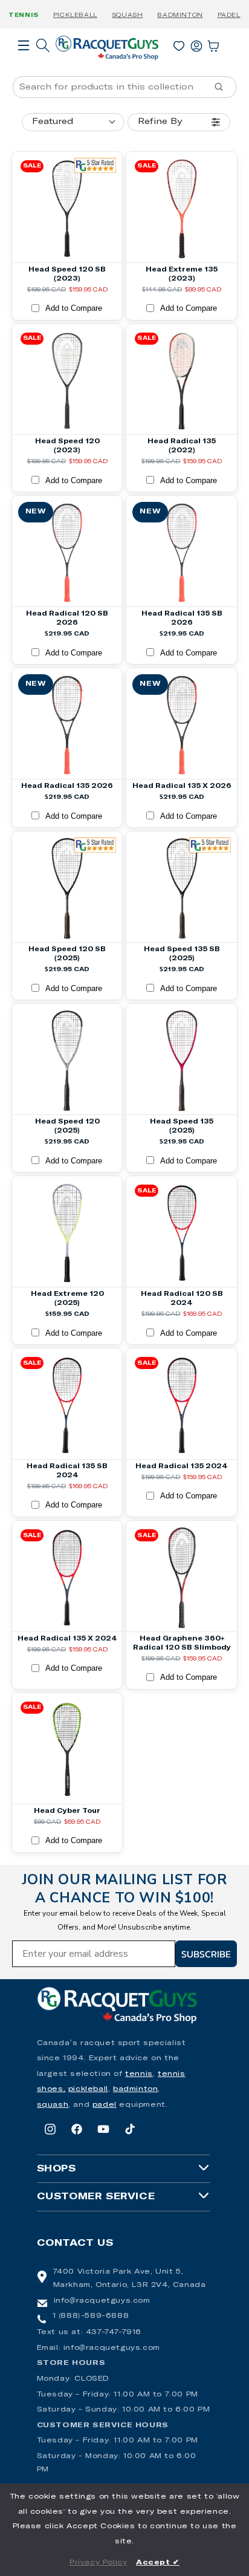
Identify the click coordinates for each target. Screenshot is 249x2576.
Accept (158, 2563)
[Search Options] (224, 87)
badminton (135, 2089)
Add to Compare (74, 308)
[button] (24, 62)
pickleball (88, 2089)
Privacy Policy (98, 2563)
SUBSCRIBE (206, 1954)
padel (105, 2105)
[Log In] (196, 44)
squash (53, 2105)
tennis (139, 2074)
